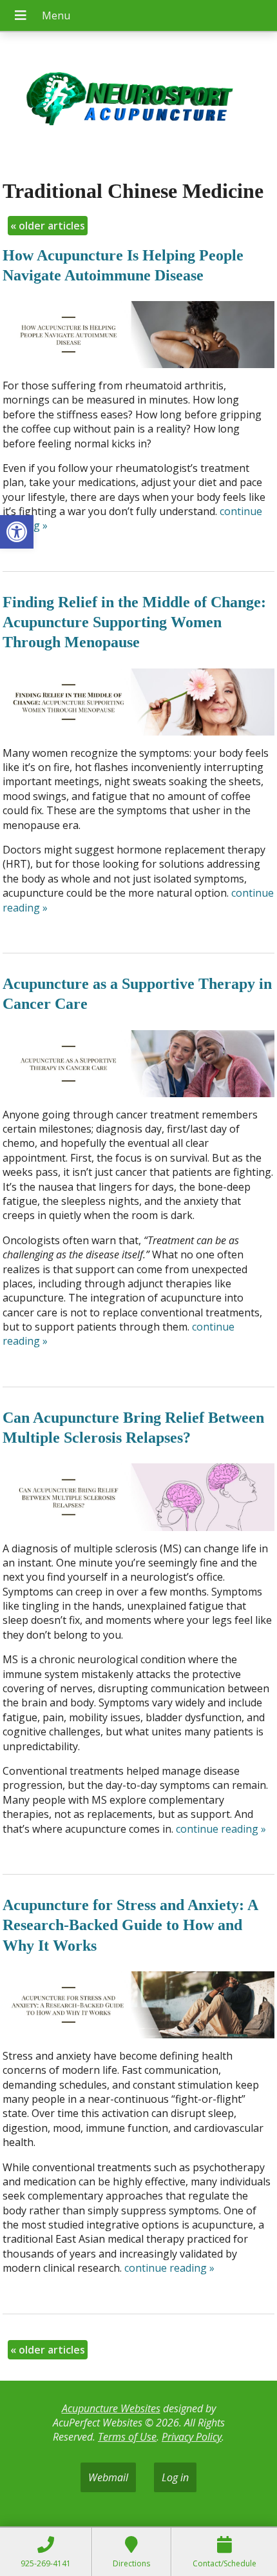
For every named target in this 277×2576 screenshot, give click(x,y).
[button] (17, 532)
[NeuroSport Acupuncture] (138, 101)
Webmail (108, 2477)
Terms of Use (127, 2437)
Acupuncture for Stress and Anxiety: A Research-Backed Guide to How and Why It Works (130, 1925)
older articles (48, 226)
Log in (175, 2477)
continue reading (221, 1829)
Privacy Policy (192, 2437)
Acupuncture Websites (111, 2408)
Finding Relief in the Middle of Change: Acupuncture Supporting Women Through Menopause (134, 622)
